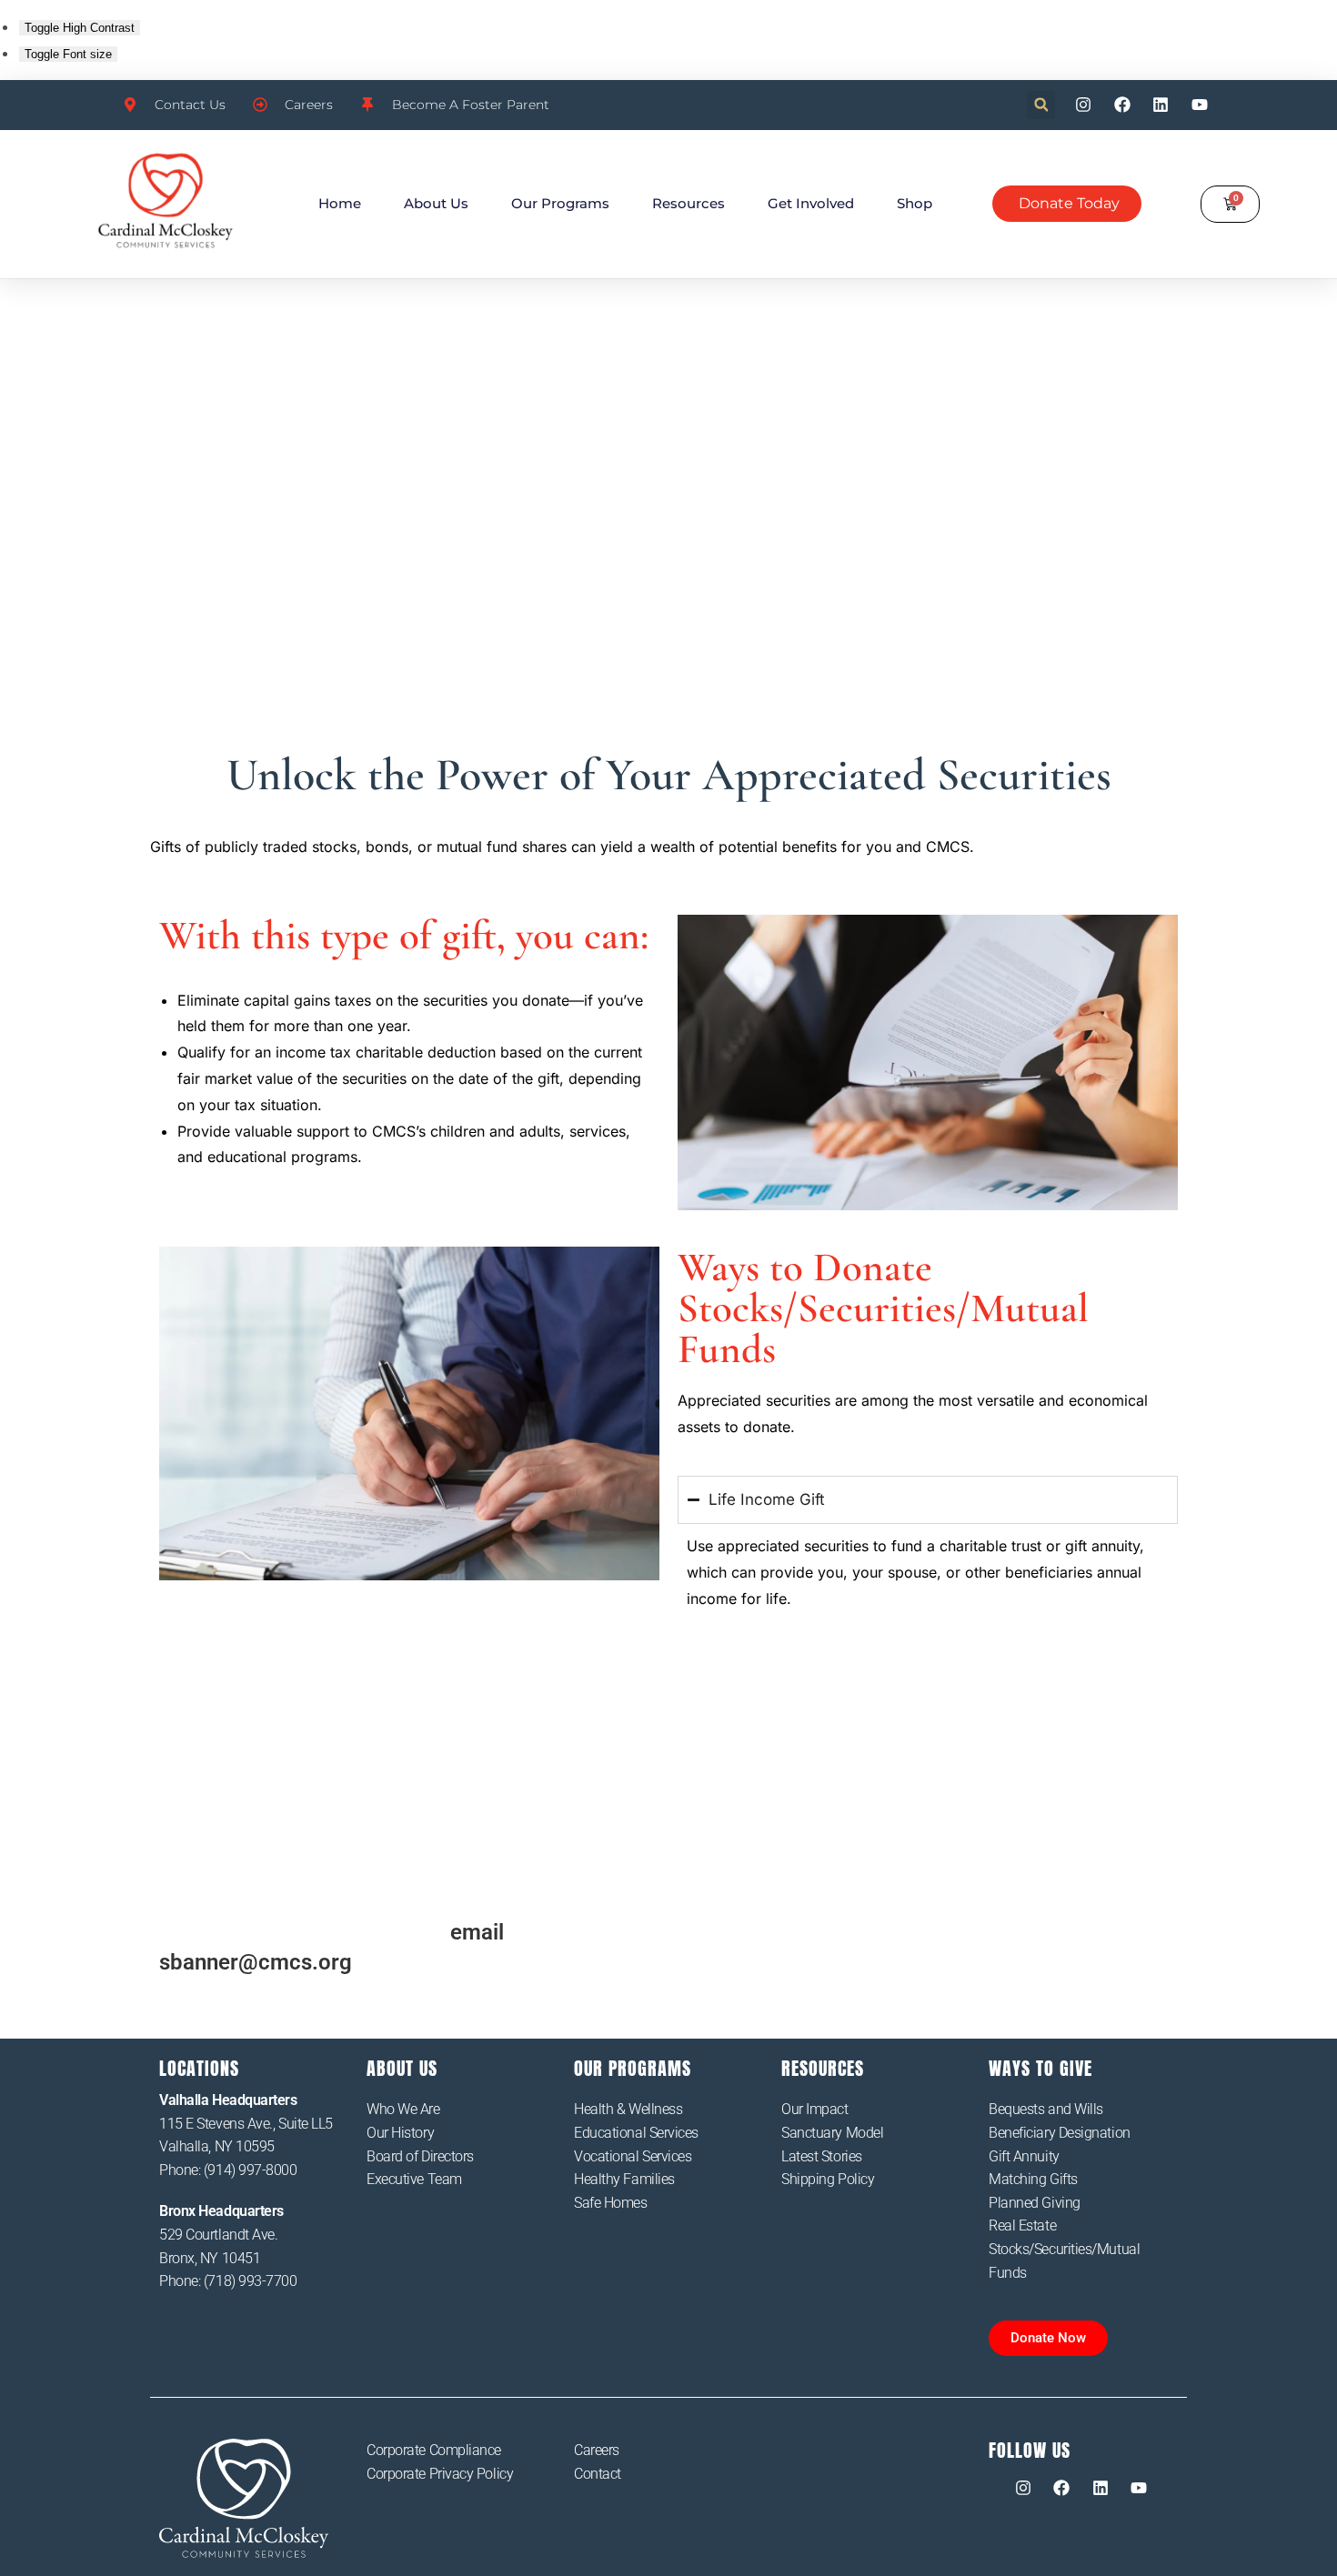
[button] (1041, 105)
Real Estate (1022, 2225)
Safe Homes (611, 2203)
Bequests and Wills (1046, 2109)
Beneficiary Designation (1060, 2133)
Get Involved (811, 203)
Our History (400, 2133)
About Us (436, 203)
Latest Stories (822, 2156)
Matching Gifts (1033, 2179)
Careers (597, 2450)
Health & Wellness (628, 2109)
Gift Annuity (1024, 2156)
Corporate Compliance (434, 2450)
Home (340, 203)
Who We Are (403, 2109)
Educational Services (636, 2133)
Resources (689, 203)
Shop (915, 203)
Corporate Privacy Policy (440, 2474)
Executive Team (414, 2179)
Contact (598, 2474)
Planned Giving (1035, 2203)
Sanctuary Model (832, 2133)
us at (503, 1932)
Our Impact (815, 2109)
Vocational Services (633, 2156)
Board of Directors (420, 2156)
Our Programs (560, 203)
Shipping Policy (828, 2179)
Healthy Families (624, 2179)
